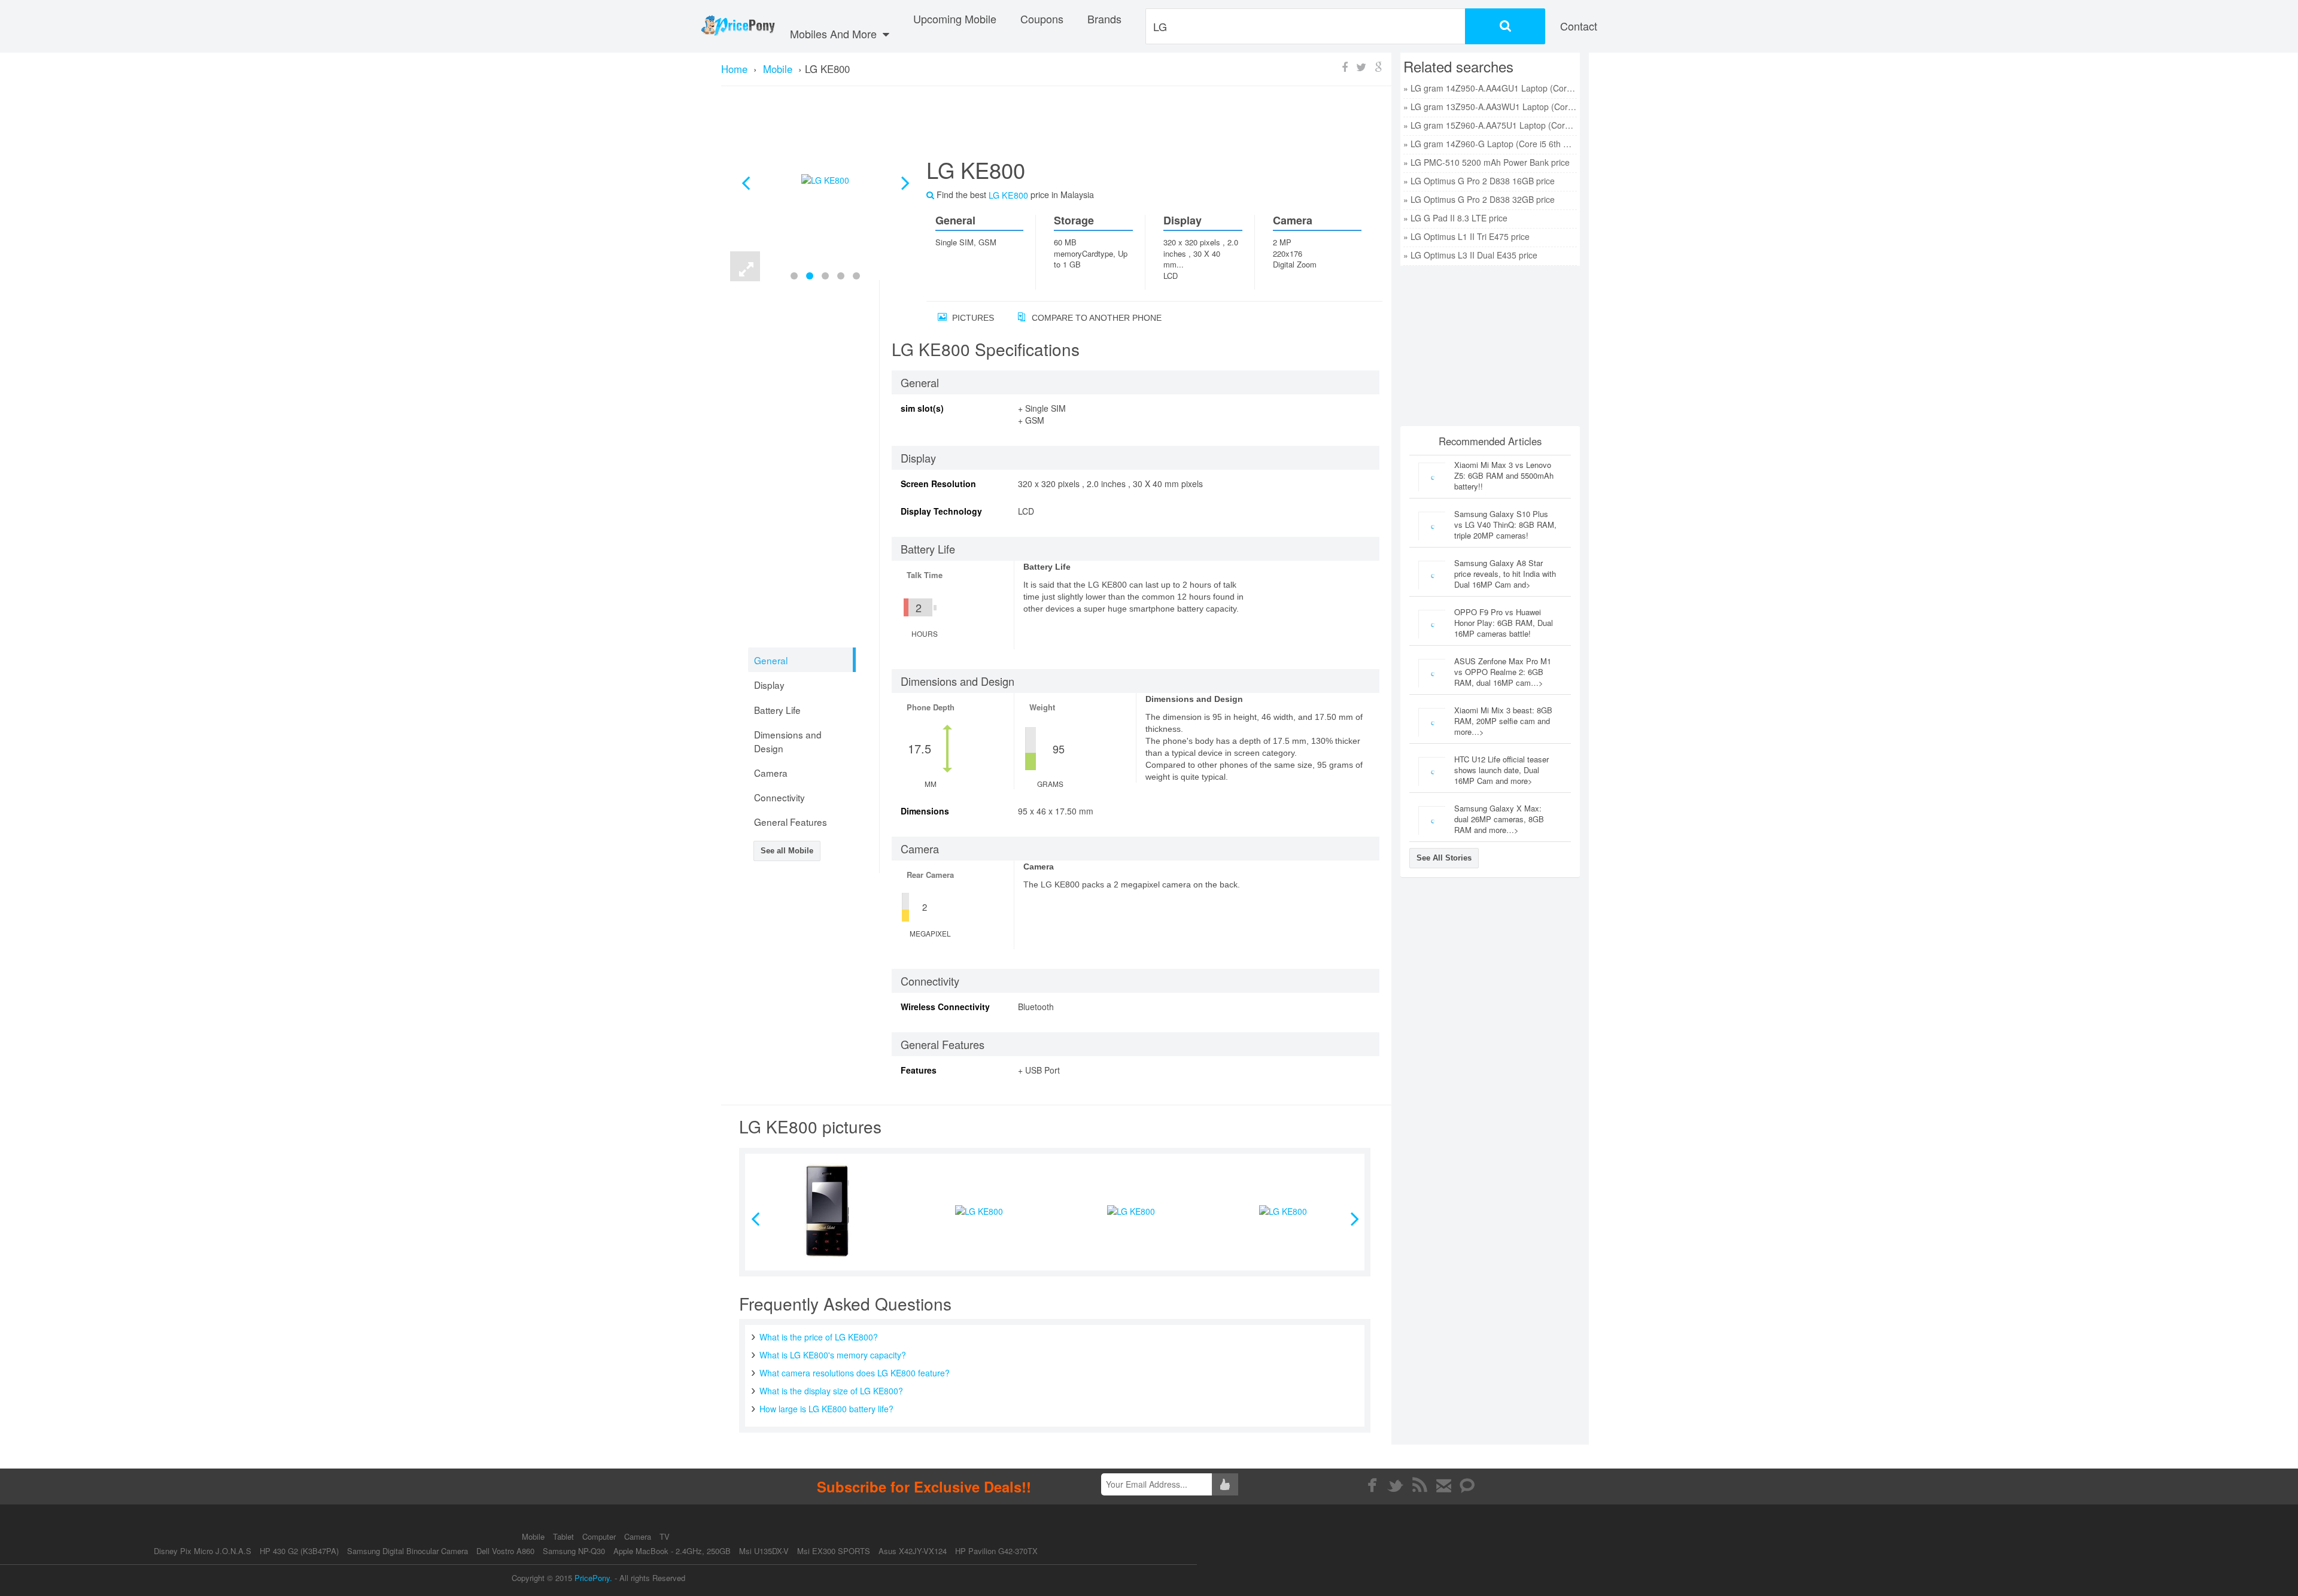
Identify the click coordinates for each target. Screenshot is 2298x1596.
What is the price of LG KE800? (819, 1337)
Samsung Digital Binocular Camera (408, 1551)
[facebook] (1372, 1485)
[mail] (1444, 1485)
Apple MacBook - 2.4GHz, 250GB (672, 1551)
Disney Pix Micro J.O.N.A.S (203, 1551)
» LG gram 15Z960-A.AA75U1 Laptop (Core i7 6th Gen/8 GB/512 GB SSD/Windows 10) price (1490, 125)
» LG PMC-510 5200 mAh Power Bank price (1487, 162)
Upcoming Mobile (955, 19)
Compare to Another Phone (1095, 318)
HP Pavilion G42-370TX (996, 1551)
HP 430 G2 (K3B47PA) (299, 1551)
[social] (1468, 1485)
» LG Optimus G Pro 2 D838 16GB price (1479, 181)
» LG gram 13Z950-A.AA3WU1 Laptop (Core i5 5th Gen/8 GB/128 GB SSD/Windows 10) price (1490, 107)
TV (665, 1536)
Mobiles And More (835, 34)
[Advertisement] (1140, 126)
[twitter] (1396, 1485)
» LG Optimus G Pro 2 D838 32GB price (1479, 199)
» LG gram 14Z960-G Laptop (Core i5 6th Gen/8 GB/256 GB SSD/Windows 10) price (1490, 144)
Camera (639, 1536)
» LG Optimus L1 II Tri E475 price (1466, 236)
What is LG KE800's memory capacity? (833, 1355)
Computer (600, 1536)
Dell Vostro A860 (505, 1551)
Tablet (565, 1536)
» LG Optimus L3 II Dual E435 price (1470, 255)
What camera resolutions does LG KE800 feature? (855, 1373)
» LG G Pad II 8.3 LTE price (1455, 218)
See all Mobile (787, 851)
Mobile (534, 1536)
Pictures (972, 318)
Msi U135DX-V (764, 1551)
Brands (1104, 19)
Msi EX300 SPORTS (834, 1551)
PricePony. (593, 1578)
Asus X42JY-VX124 (913, 1551)
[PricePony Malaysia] (738, 26)
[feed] (1420, 1485)
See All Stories (1444, 858)
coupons (1042, 19)
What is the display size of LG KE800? (831, 1391)
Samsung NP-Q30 (574, 1551)
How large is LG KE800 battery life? (826, 1409)
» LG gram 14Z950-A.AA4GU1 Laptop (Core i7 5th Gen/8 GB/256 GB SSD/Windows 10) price (1490, 88)
